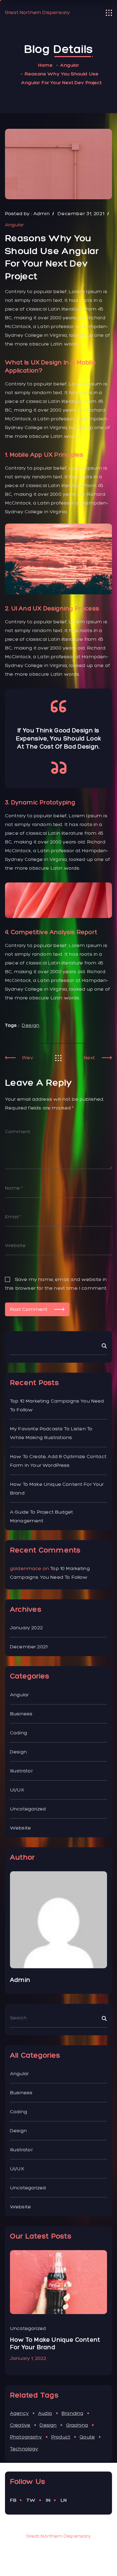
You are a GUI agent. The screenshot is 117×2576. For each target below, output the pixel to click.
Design (31, 1025)
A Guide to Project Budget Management (41, 1516)
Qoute (87, 2437)
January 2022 (26, 1628)
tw (31, 2500)
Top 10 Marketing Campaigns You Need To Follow (57, 1405)
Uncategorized (28, 1809)
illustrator (21, 1771)
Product (61, 2437)
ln (64, 2500)
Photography (26, 2437)
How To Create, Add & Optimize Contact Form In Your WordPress (58, 1461)
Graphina (77, 2425)
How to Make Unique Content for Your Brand (57, 1489)
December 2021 (29, 1647)
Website (20, 1828)
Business (21, 1714)
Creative (20, 2425)
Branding (72, 2413)
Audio (45, 2413)
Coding (19, 1733)
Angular (70, 65)
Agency (19, 2413)
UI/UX (17, 1790)
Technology (24, 2449)
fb (13, 2500)
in (48, 2500)
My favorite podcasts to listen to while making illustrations (51, 1433)
